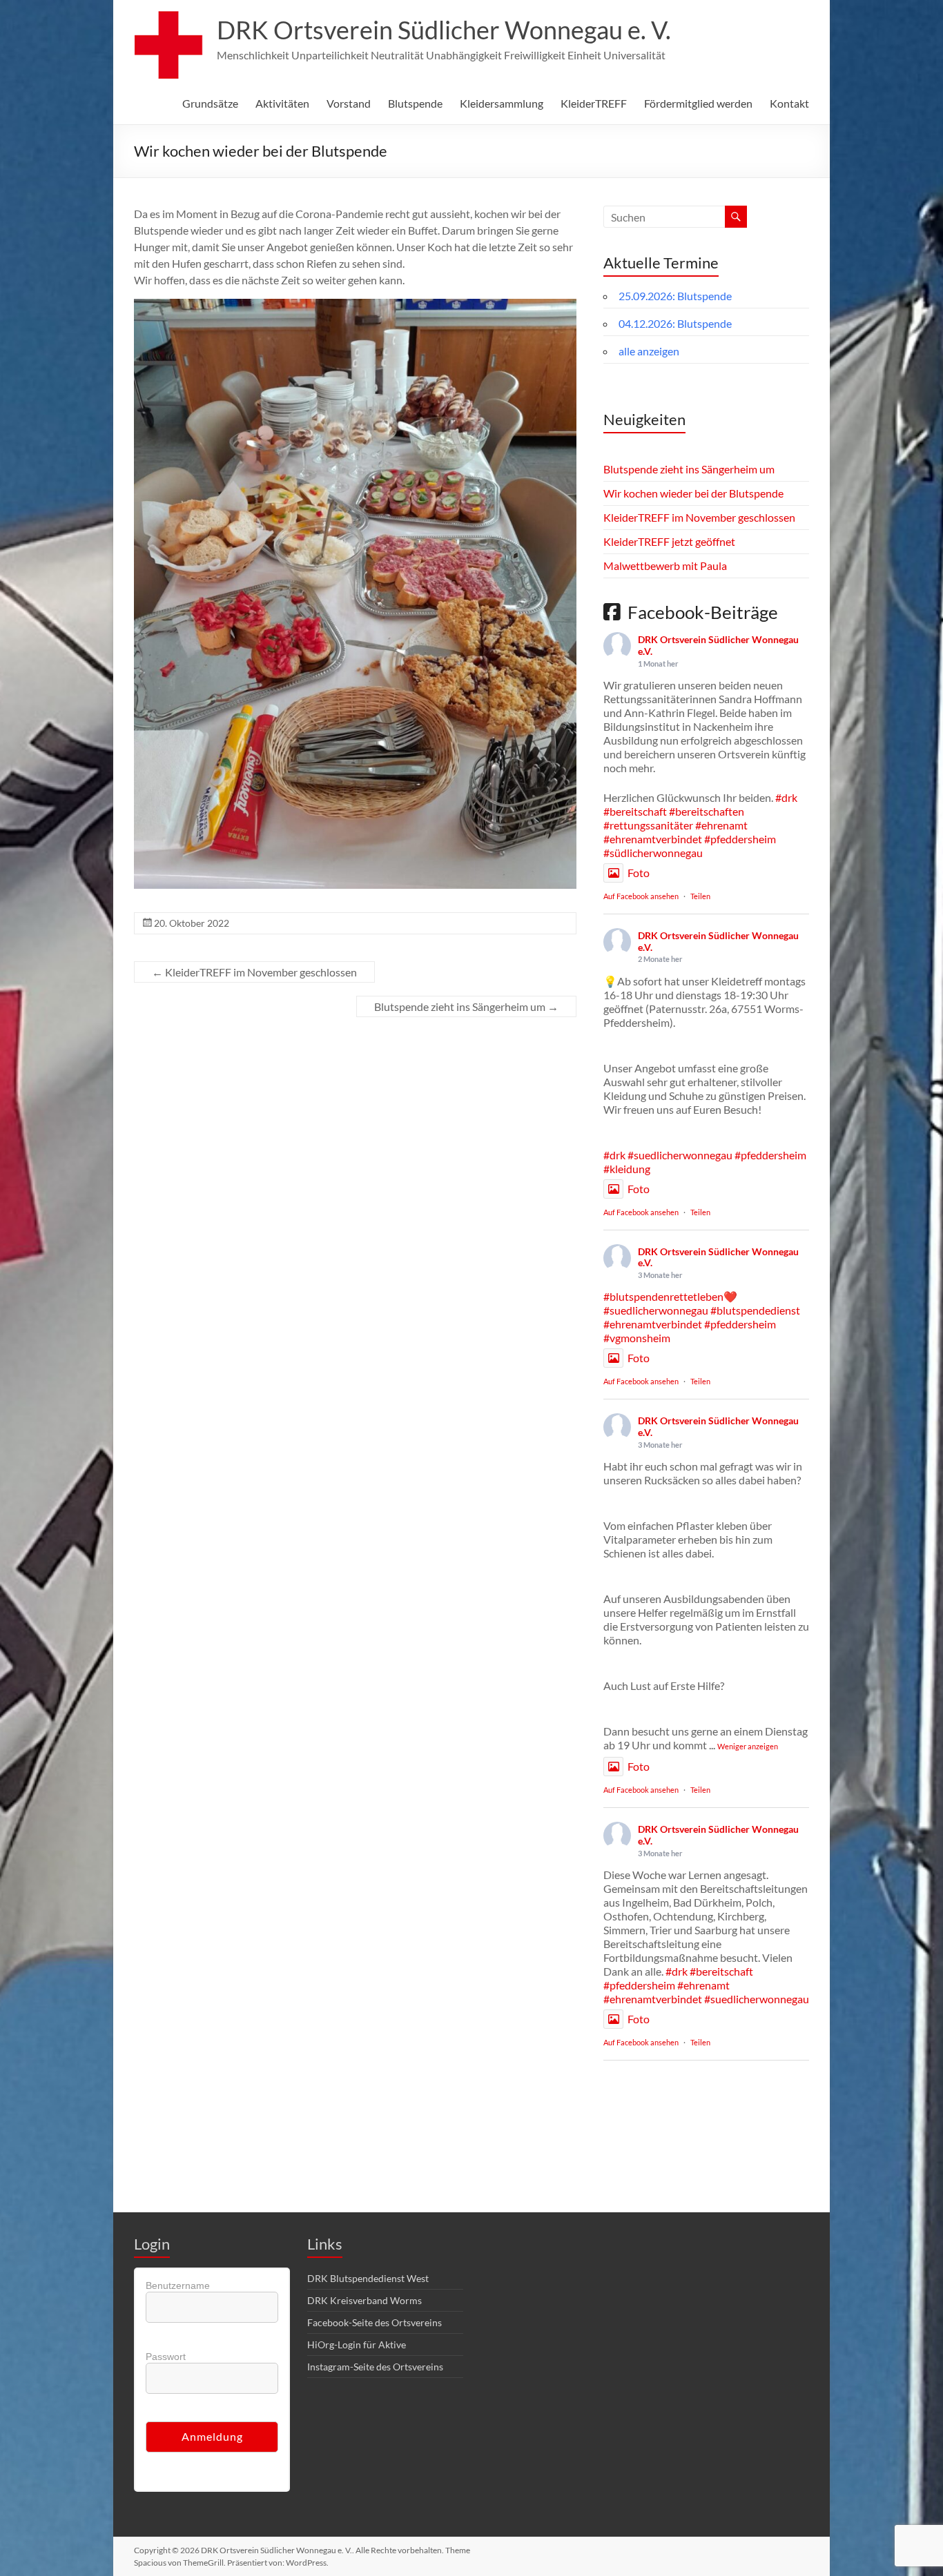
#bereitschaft (635, 811)
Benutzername (178, 2285)
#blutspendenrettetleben (663, 1296)
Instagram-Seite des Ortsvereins (375, 2367)
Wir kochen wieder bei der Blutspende (693, 493)
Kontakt (789, 103)
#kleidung (627, 1169)
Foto (639, 873)
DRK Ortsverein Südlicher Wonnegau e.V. (718, 645)
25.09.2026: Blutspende (675, 296)
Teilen (700, 896)
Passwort (166, 2357)
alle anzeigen (649, 351)
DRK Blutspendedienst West (368, 2278)
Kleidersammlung (502, 103)
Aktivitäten (282, 103)
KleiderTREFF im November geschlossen (254, 972)
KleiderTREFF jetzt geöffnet (669, 541)
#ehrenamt (721, 825)
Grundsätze (210, 103)
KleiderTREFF (594, 103)
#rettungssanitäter (648, 825)
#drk (786, 797)
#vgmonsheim (637, 1338)
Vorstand (349, 103)
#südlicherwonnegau (653, 853)
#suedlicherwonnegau (680, 1155)
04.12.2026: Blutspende (675, 323)
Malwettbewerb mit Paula (665, 566)
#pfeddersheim (740, 839)
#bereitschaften (707, 811)
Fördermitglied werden (698, 103)
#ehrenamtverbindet (653, 839)
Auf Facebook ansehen (641, 896)
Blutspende (415, 103)
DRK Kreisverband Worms (364, 2300)
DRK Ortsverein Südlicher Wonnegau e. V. (444, 30)
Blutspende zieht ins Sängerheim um (466, 1006)
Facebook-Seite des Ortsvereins (375, 2322)
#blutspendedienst (755, 1310)
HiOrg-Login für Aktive (357, 2344)
